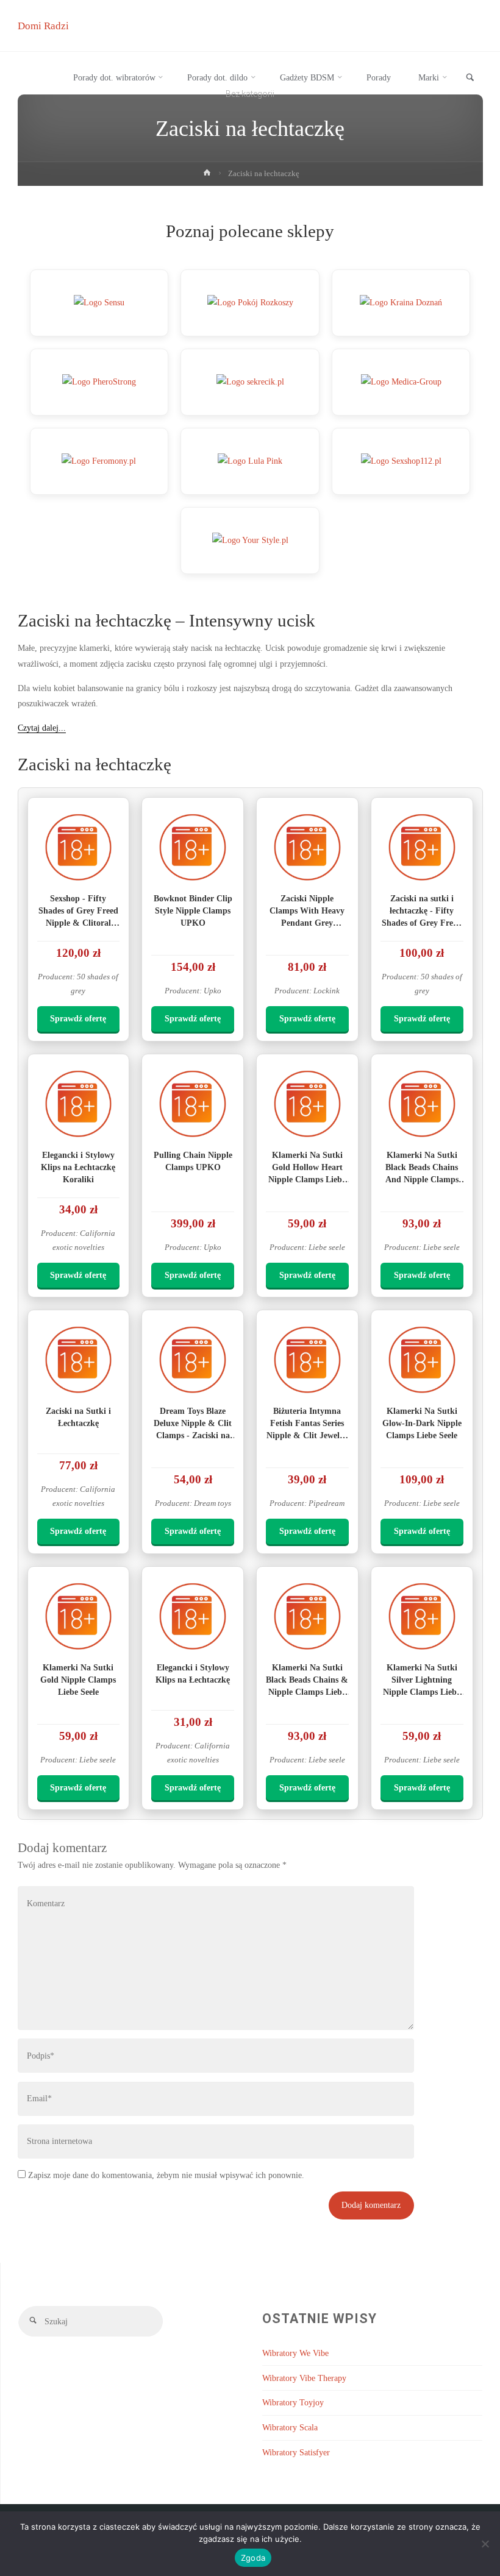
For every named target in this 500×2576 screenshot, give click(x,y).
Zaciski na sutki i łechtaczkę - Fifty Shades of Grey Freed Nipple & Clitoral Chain (422, 923)
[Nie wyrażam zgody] (485, 2544)
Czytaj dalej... (42, 728)
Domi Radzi (43, 26)
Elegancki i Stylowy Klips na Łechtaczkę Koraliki (78, 1167)
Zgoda (253, 2558)
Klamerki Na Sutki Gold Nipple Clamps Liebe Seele (78, 1680)
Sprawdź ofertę (78, 1018)
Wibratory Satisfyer (296, 2452)
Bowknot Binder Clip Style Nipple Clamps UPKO (193, 910)
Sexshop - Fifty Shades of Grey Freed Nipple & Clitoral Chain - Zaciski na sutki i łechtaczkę (78, 923)
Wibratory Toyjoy (293, 2402)
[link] (470, 78)
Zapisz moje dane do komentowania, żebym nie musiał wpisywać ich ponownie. (165, 2175)
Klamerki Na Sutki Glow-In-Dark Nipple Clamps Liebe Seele (422, 1423)
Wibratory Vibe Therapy (304, 2378)
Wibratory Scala (290, 2427)
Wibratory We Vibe (295, 2353)
